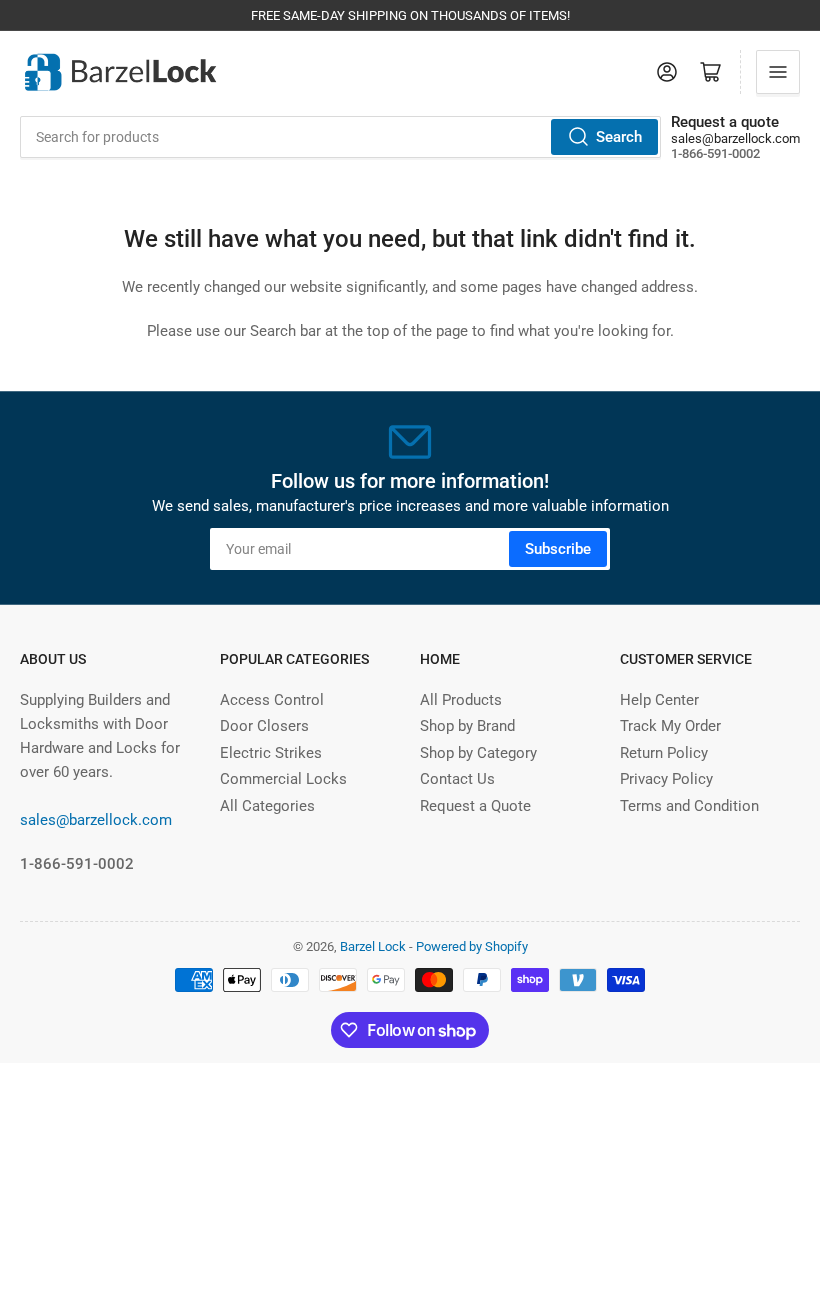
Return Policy (664, 753)
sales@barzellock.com (735, 138)
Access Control (272, 700)
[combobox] (340, 137)
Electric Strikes (271, 753)
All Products (461, 700)
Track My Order (670, 726)
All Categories (267, 806)
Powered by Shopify (472, 946)
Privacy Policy (666, 779)
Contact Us (457, 779)
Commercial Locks (283, 779)
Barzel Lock (373, 946)
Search (619, 137)
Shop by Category (478, 753)
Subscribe (558, 549)
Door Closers (264, 726)
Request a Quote (475, 806)
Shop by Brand (467, 726)
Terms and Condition (689, 806)
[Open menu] (778, 72)
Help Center (659, 700)
